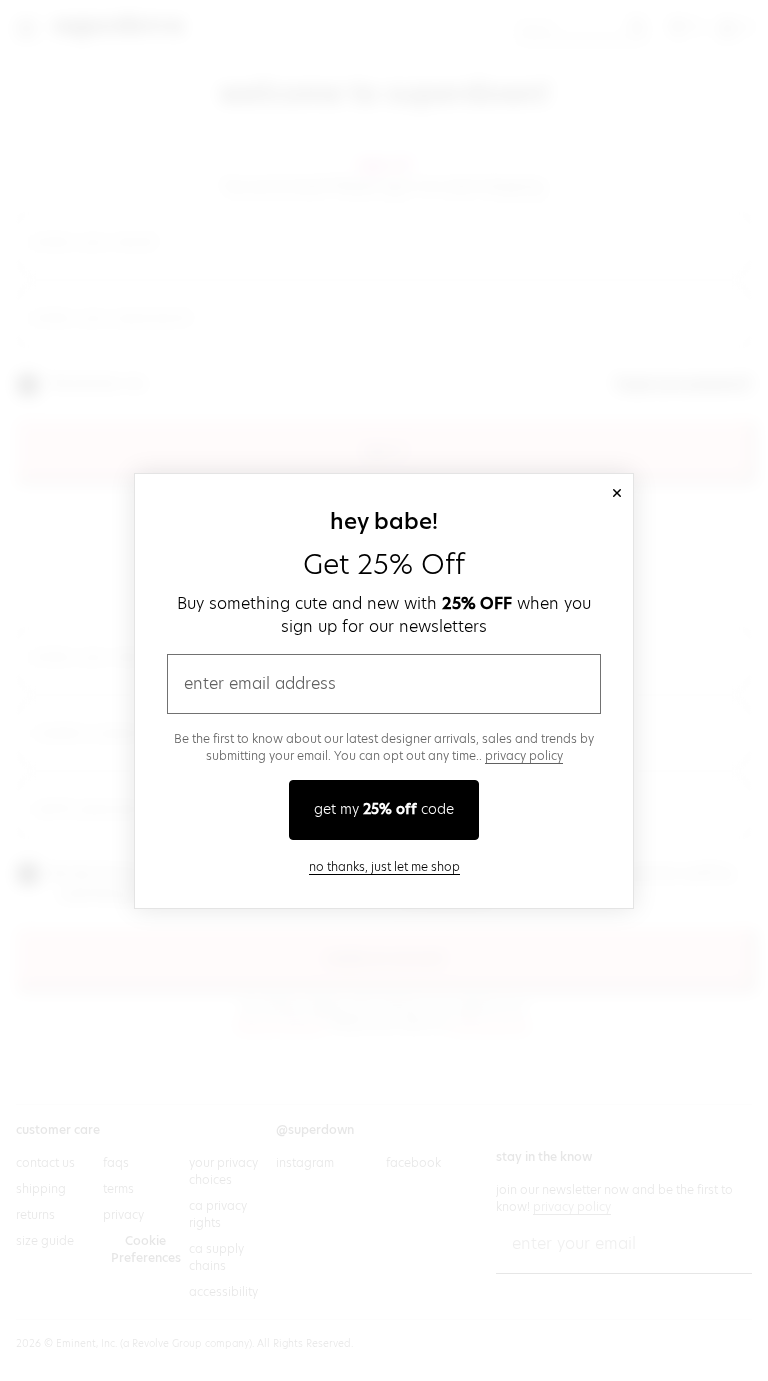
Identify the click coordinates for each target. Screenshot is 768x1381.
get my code (384, 809)
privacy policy (524, 755)
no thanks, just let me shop (384, 866)
